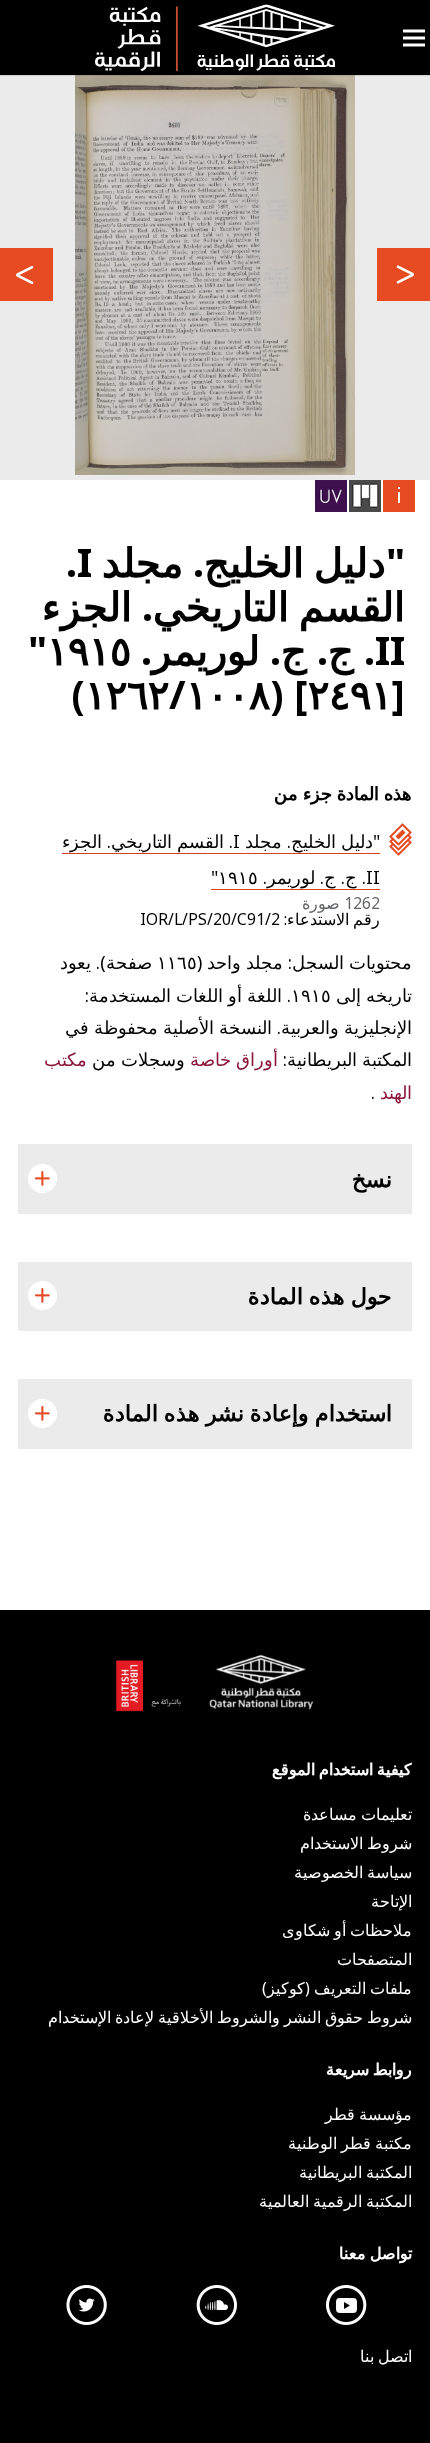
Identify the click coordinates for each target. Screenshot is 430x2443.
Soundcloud (217, 2305)
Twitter (87, 2305)
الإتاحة (391, 1901)
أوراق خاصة (231, 1059)
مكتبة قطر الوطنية (257, 1694)
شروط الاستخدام (356, 1843)
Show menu (414, 37)
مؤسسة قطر (368, 2114)
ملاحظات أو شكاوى (347, 1930)
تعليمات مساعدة (357, 1814)
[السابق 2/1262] (26, 274)
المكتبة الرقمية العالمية (335, 2201)
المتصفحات (374, 1959)
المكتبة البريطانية (153, 1694)
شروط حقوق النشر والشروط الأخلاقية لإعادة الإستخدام (230, 2017)
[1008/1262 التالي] (403, 274)
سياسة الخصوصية (353, 1872)
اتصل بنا (386, 2356)
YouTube (347, 2305)
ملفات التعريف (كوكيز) (337, 1988)
